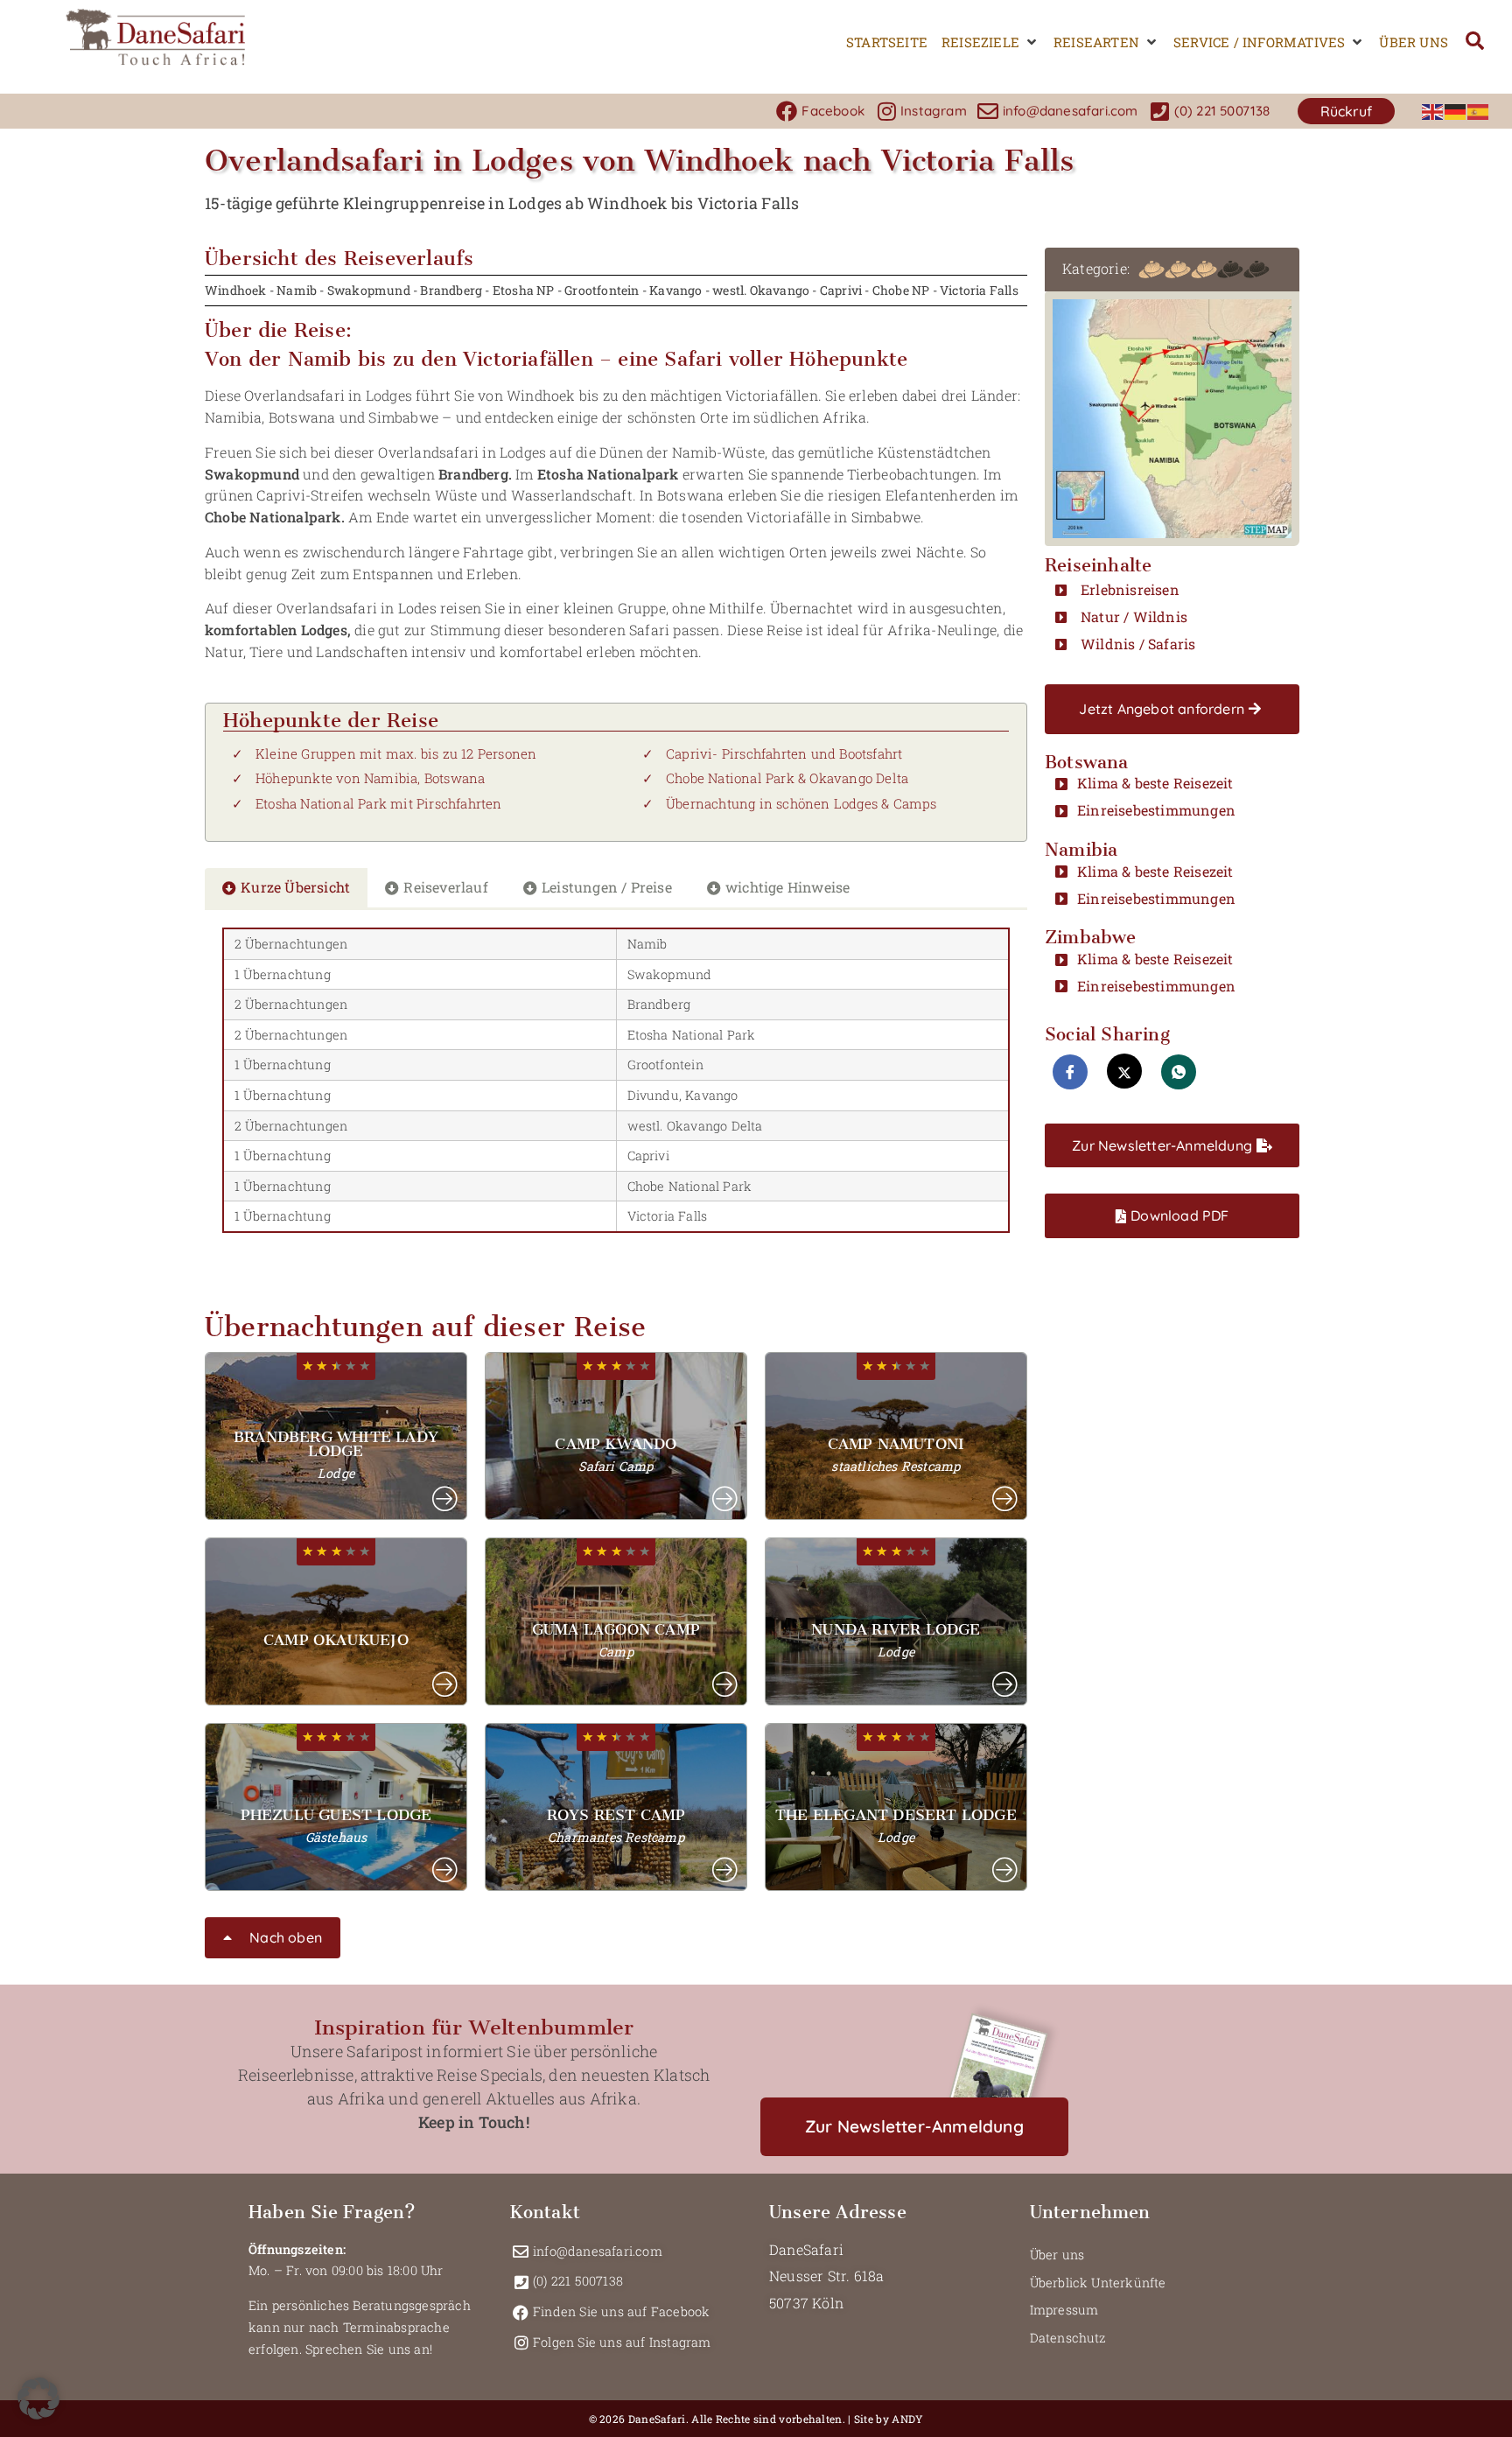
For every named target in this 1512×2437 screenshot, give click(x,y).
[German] (1456, 111)
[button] (990, 42)
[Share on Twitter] (1124, 1071)
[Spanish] (1479, 111)
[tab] (286, 888)
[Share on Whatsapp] (1179, 1072)
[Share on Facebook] (1070, 1072)
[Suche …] (1475, 42)
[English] (1433, 111)
